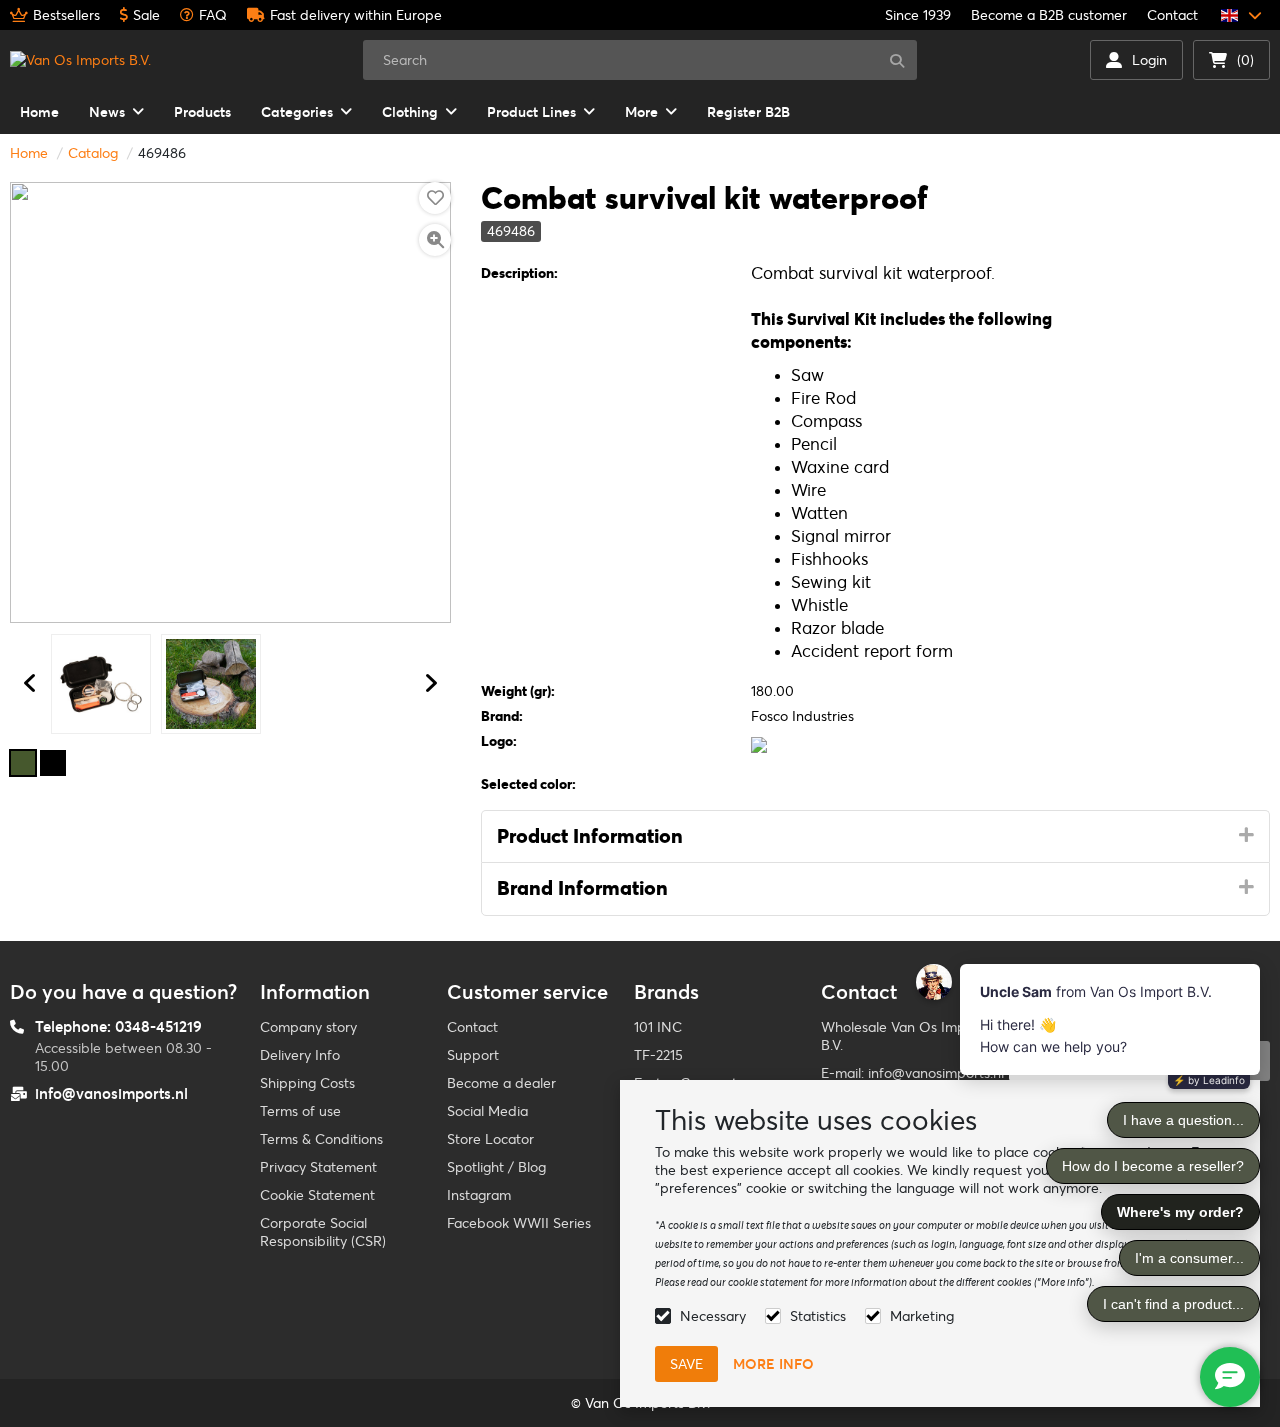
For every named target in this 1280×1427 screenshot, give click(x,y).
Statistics (818, 1316)
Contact (1172, 15)
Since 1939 (918, 15)
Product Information (590, 836)
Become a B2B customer (1049, 15)
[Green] (23, 763)
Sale (146, 15)
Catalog (93, 153)
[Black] (53, 763)
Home (29, 153)
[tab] (875, 837)
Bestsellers (66, 15)
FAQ (213, 15)
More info (773, 1364)
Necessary (713, 1316)
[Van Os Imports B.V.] (80, 60)
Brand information (582, 888)
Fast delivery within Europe (356, 15)
